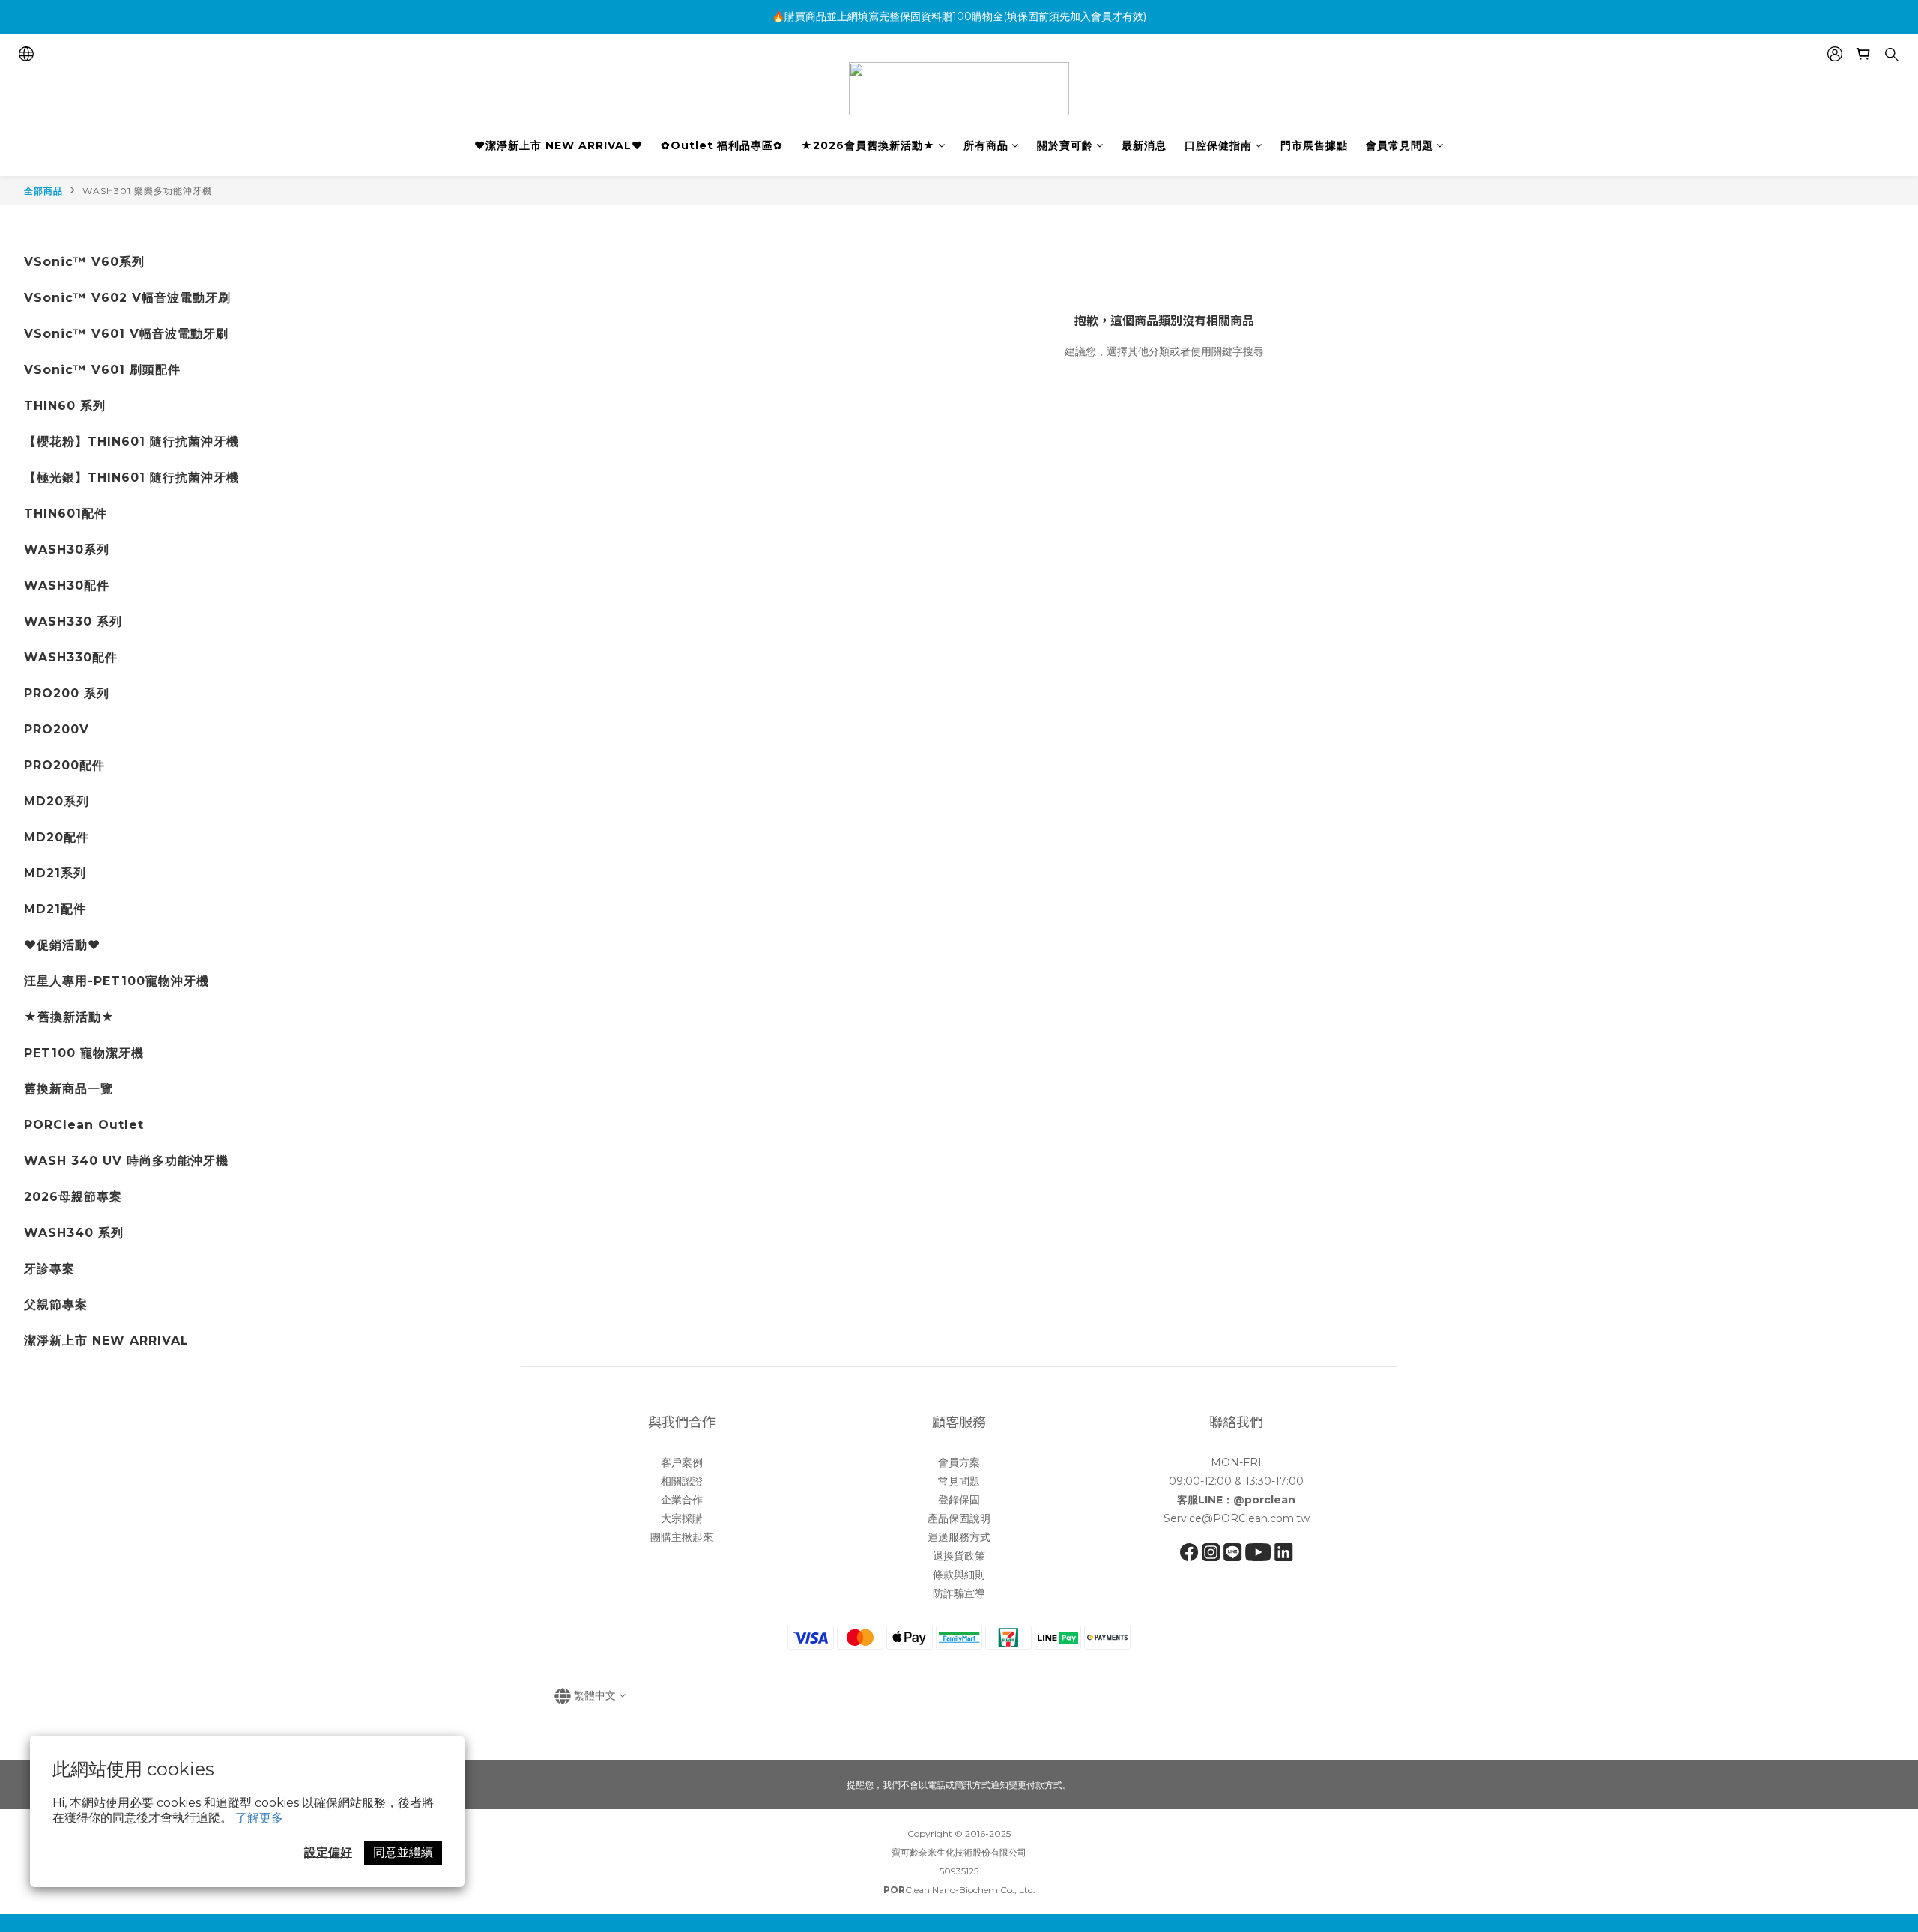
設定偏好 (328, 1852)
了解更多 (259, 1818)
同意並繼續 (403, 1852)
